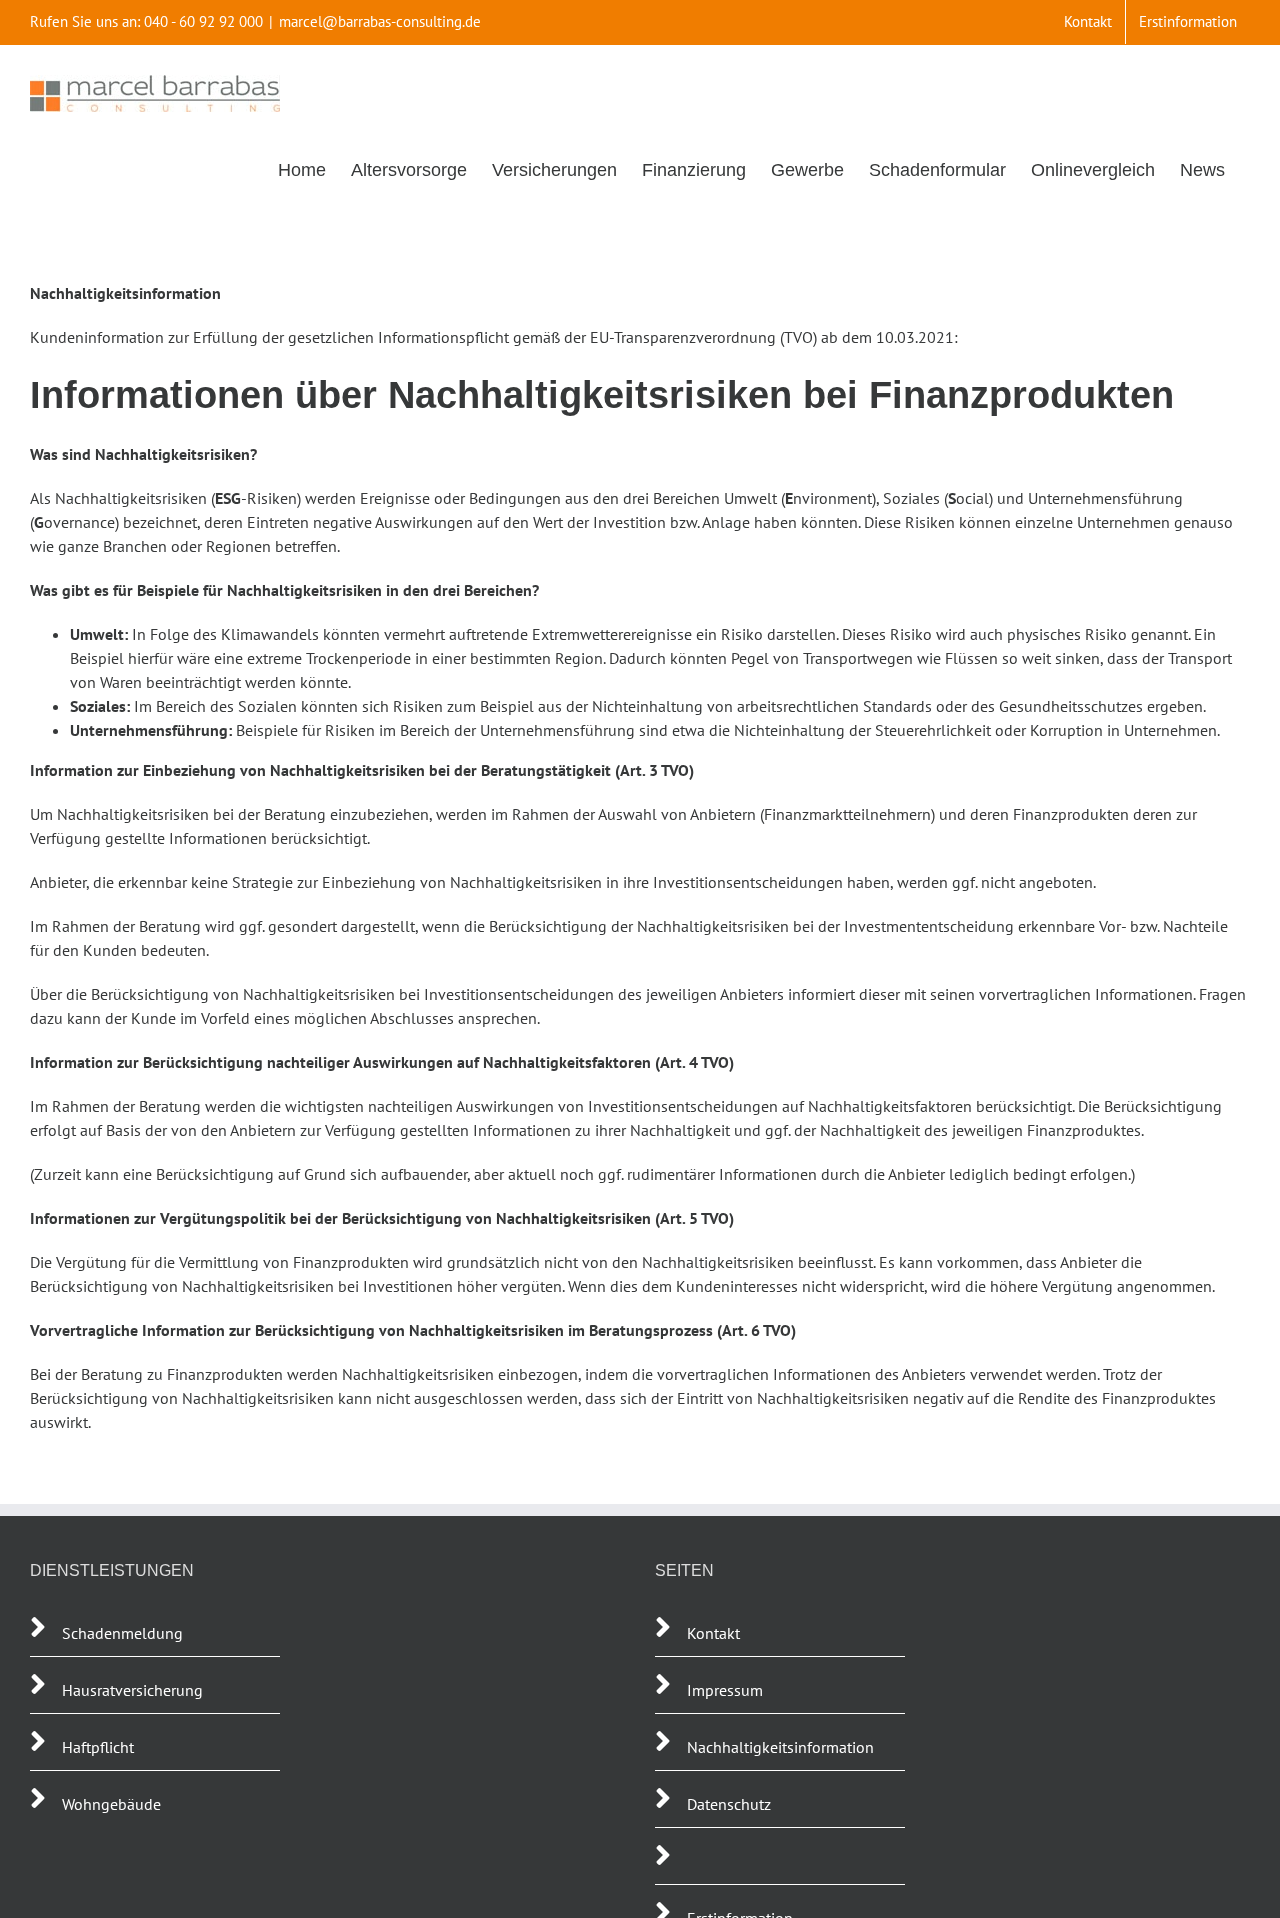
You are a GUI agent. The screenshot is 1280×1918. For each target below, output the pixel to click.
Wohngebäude (111, 1804)
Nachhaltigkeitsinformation (780, 1747)
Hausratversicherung (132, 1690)
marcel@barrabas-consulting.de (380, 21)
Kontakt (713, 1633)
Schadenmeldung (122, 1633)
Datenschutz (729, 1804)
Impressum (725, 1690)
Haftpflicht (100, 1747)
